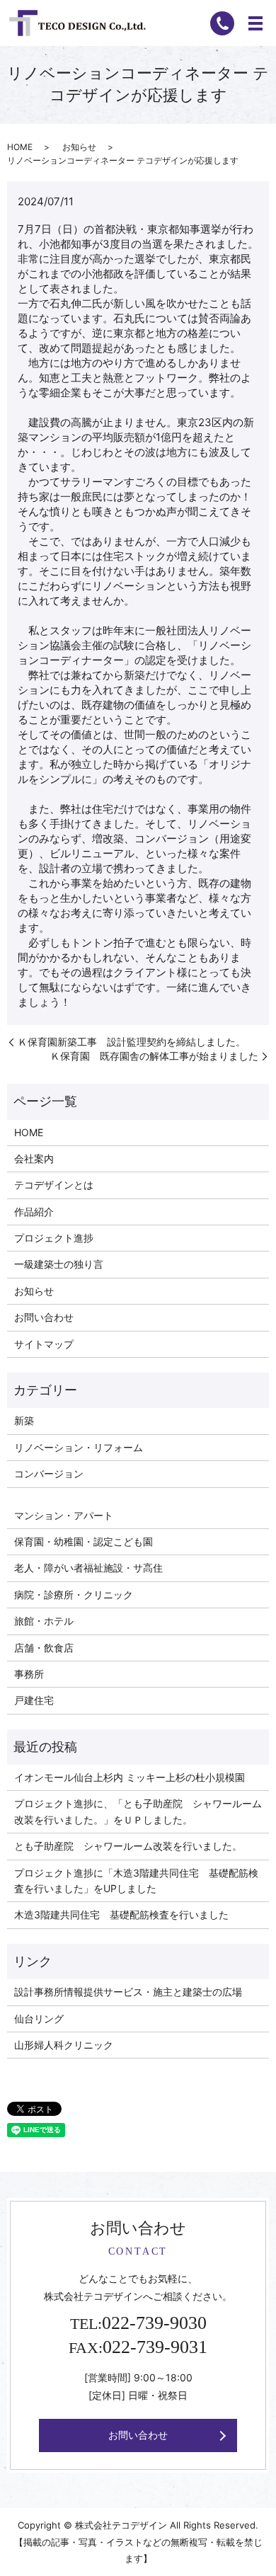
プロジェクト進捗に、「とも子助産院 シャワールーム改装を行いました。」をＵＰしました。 (138, 1811)
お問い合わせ (44, 1317)
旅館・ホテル (44, 1621)
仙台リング (39, 2019)
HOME (20, 147)
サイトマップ (44, 1344)
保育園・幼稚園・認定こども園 (84, 1541)
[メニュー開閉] (255, 23)
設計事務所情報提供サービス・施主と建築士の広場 (128, 1992)
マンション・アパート (64, 1515)
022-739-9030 (154, 2323)
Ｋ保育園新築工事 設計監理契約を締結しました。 (132, 1042)
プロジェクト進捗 (54, 1238)
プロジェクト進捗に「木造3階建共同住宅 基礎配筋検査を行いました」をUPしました (136, 1881)
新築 (24, 1420)
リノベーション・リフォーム (79, 1447)
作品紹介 (34, 1212)
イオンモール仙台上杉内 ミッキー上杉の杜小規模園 (130, 1777)
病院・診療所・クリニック (74, 1595)
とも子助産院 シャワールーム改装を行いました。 (128, 1846)
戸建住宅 (34, 1700)
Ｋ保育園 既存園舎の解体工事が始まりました (154, 1056)
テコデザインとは (54, 1185)
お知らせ (79, 147)
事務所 (29, 1674)
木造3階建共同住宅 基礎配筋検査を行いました (121, 1914)
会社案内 (34, 1158)
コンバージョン (49, 1473)
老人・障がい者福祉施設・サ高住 (88, 1568)
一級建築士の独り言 (59, 1264)
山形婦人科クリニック (64, 2045)
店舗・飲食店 (44, 1648)
